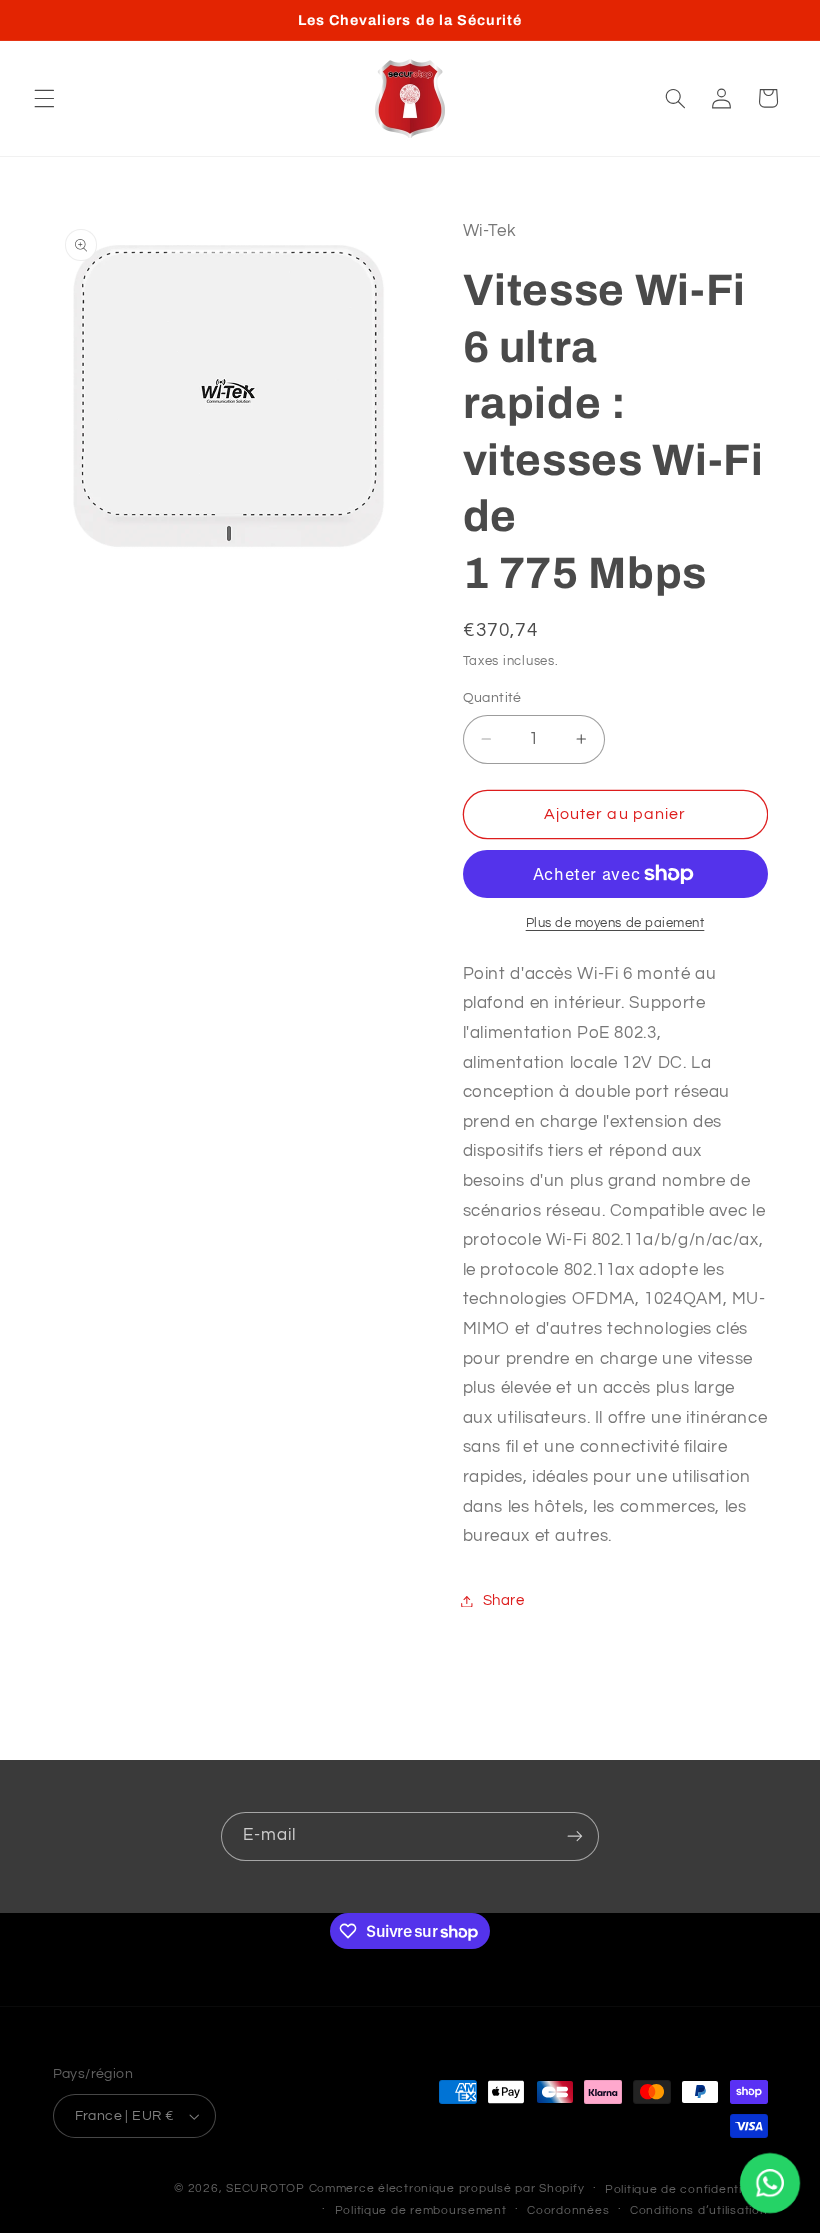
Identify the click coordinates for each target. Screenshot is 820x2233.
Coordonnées (568, 2210)
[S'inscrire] (575, 1836)
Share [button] (504, 1600)
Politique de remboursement (421, 2210)
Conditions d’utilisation (699, 2210)
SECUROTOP (265, 2188)
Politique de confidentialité (686, 2189)
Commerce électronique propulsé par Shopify (447, 2188)
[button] (44, 98)
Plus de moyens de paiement (615, 923)
